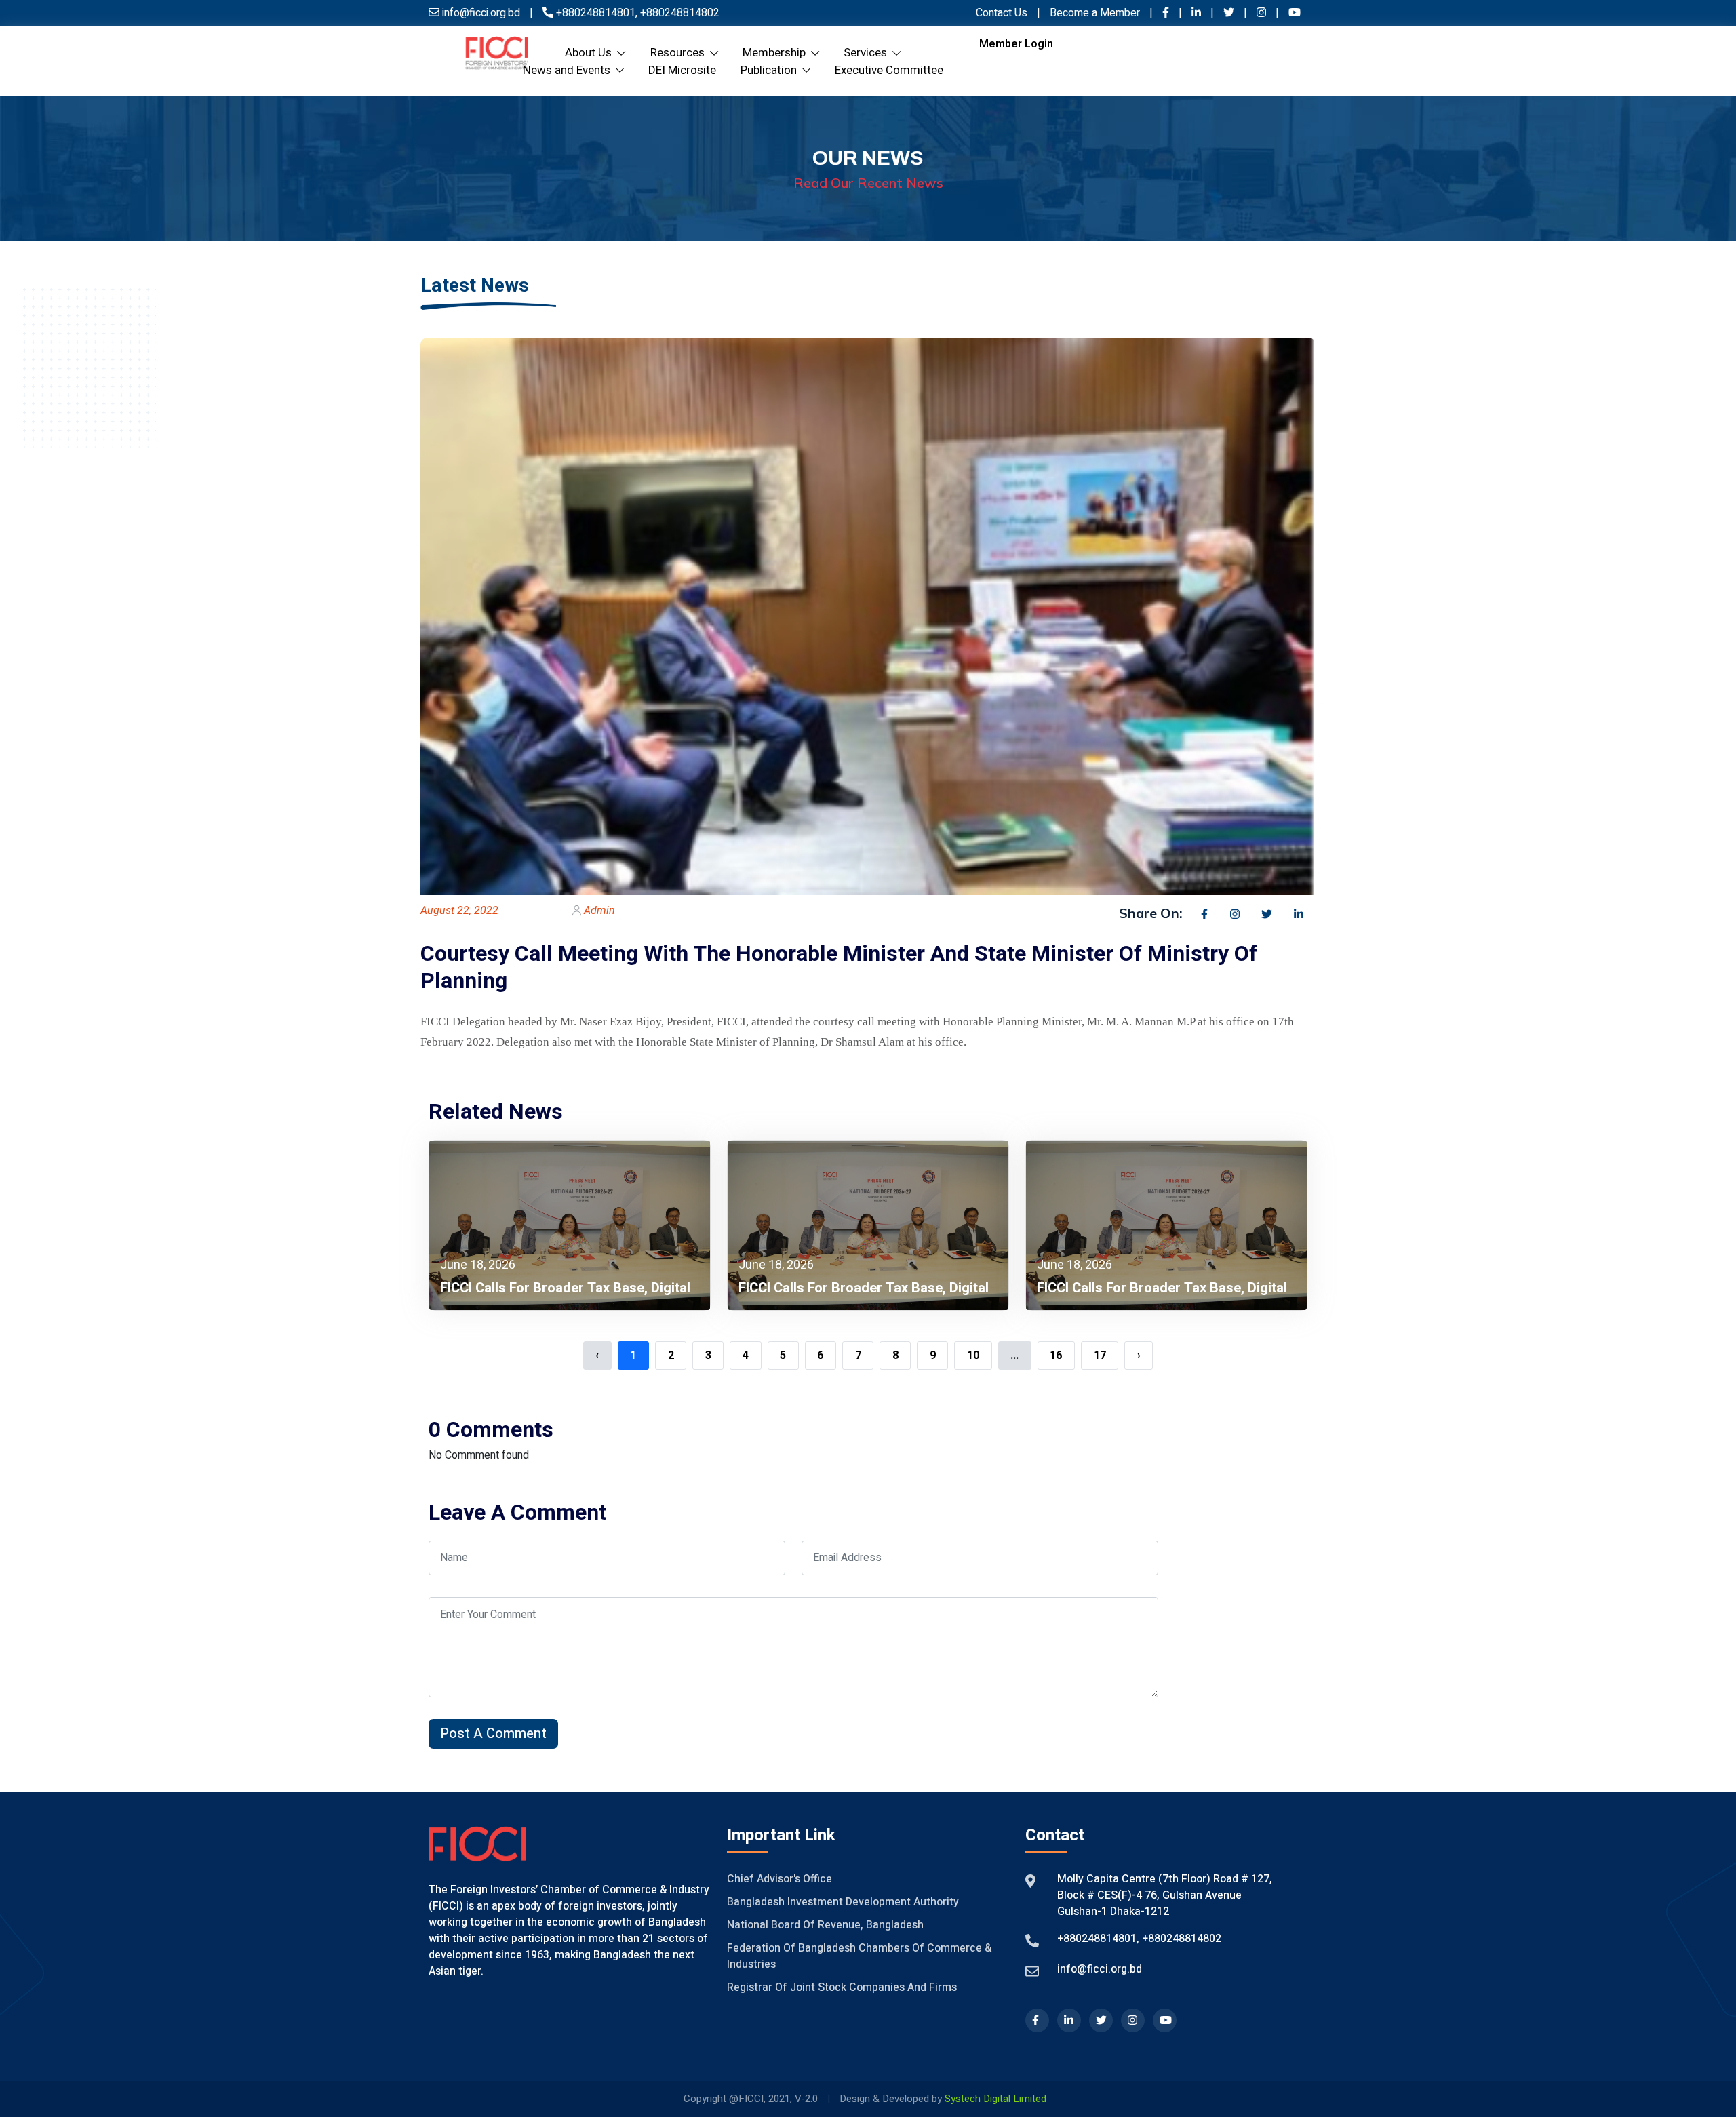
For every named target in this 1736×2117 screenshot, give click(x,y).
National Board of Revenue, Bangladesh (825, 1925)
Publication (771, 70)
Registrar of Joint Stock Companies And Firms (842, 1987)
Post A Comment (493, 1734)
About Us (591, 53)
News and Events (569, 70)
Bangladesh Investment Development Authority (843, 1902)
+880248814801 (596, 13)
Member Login (1016, 44)
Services (868, 53)
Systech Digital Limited (995, 2099)
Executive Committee (889, 70)
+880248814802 (678, 13)
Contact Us (1002, 13)
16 (1056, 1356)
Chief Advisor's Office (780, 1879)
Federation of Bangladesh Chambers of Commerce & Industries (859, 1956)
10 (973, 1356)
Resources (680, 53)
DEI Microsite (682, 70)
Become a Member (1096, 13)
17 (1100, 1356)
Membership (777, 53)
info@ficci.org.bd (1100, 1969)
